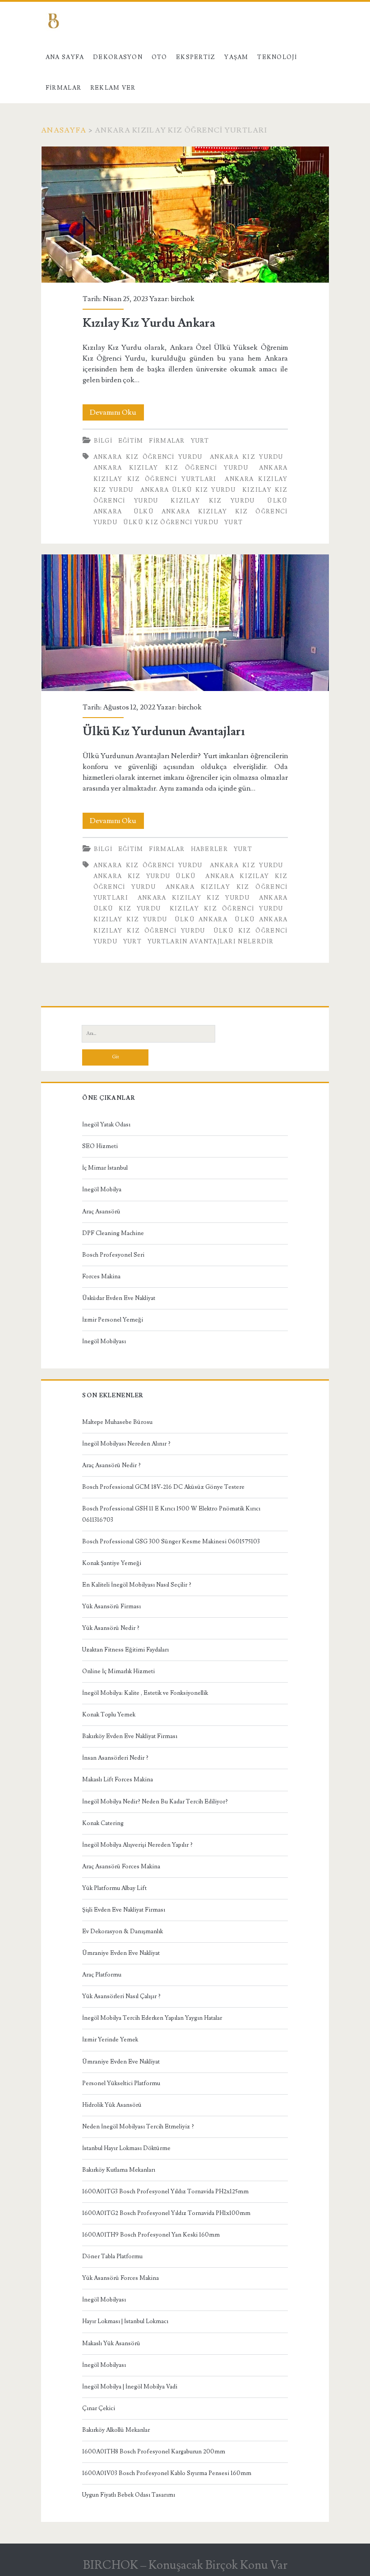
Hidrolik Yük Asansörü (112, 2105)
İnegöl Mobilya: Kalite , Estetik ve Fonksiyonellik (145, 1693)
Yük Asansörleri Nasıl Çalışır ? (121, 1996)
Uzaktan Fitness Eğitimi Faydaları (125, 1650)
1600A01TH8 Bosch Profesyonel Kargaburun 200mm (154, 2452)
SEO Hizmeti (100, 1146)
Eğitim (131, 441)
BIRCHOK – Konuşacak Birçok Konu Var (185, 2565)
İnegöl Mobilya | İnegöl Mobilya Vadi (130, 2387)
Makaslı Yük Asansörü (111, 2343)
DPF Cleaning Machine (113, 1233)
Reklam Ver (113, 88)
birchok (183, 299)
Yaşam (236, 57)
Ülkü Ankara (201, 920)
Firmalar (63, 88)
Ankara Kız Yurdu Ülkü (145, 876)
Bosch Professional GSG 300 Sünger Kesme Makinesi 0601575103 (171, 1542)
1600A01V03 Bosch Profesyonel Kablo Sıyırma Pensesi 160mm (167, 2473)
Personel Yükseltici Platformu (121, 2083)
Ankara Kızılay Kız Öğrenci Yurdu (171, 468)
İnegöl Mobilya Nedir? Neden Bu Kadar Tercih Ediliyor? (155, 1802)
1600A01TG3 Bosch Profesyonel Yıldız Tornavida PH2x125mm (165, 2192)
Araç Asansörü (101, 1212)
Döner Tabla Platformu (112, 2256)
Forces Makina (101, 1277)
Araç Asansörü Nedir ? (111, 1465)
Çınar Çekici (99, 2408)
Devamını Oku (117, 414)
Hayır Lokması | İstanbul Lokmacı (125, 2321)
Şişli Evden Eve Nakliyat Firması (124, 1910)
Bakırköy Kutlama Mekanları (119, 2170)
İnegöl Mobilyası (104, 1341)
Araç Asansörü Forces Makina (121, 1867)
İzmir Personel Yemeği (113, 1320)
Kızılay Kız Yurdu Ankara (185, 215)
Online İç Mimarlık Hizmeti (118, 1671)
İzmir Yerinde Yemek (110, 2040)
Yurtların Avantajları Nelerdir (211, 942)
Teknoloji (277, 57)
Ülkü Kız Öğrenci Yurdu (171, 522)
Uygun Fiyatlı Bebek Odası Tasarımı (129, 2495)
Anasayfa (64, 130)
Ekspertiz (196, 57)
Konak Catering (103, 1823)
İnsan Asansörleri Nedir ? (115, 1758)
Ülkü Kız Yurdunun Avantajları (185, 623)
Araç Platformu (102, 1975)
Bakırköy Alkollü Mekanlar (116, 2430)
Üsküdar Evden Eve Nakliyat (119, 1298)
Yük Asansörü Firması (111, 1606)
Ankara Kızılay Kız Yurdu (194, 898)
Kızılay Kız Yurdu (213, 501)
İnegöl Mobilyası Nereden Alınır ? (126, 1444)
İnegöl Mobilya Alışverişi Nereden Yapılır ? (137, 1845)
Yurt (200, 441)
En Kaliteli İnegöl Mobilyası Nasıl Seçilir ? (137, 1585)
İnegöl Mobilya (102, 1190)
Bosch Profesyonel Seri (113, 1255)
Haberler (209, 849)
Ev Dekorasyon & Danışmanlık (123, 1931)
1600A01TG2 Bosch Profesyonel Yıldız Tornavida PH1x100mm (166, 2213)
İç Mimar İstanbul (105, 1168)
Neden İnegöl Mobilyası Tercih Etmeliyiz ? (138, 2127)
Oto (160, 57)
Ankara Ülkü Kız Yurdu (188, 490)
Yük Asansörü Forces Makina (120, 2278)
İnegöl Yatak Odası (106, 1125)
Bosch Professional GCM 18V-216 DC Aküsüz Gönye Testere (163, 1487)
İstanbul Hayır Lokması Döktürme (126, 2148)
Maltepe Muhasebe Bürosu (117, 1422)
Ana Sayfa (65, 57)
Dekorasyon (118, 57)
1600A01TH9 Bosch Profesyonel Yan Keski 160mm (151, 2235)
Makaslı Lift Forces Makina (118, 1780)
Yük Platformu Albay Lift (114, 1888)
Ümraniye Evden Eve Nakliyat (121, 1953)
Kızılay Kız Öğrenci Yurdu (227, 909)
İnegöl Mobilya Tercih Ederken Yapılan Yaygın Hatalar (152, 2018)
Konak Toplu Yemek (109, 1715)
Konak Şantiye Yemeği (112, 1563)
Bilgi (103, 441)
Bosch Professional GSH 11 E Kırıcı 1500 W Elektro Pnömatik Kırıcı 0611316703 (171, 1514)
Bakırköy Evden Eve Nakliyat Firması (130, 1736)
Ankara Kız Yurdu (247, 457)
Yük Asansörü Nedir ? (111, 1628)
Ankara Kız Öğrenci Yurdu (148, 457)
